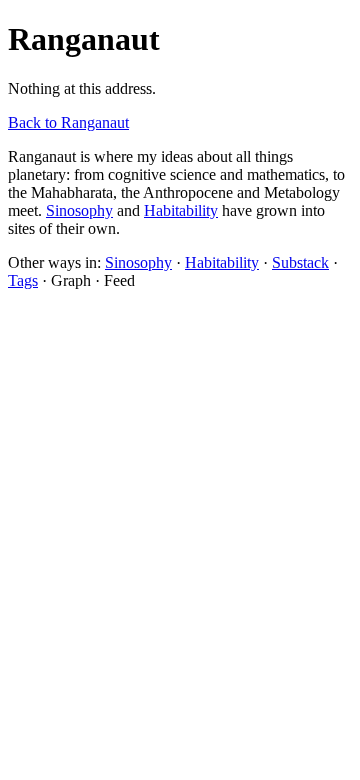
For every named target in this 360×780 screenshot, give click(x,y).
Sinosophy (79, 210)
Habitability (181, 210)
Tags (23, 280)
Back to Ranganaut (68, 122)
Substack (300, 262)
